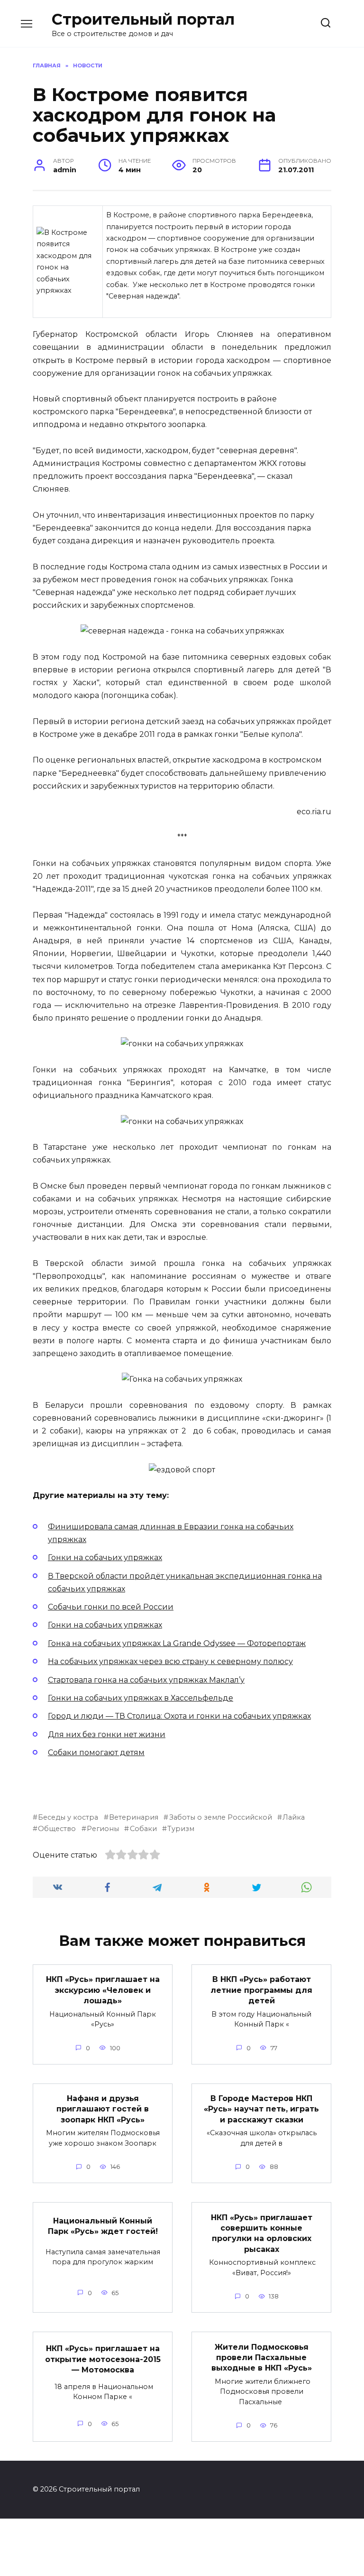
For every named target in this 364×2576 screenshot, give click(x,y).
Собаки (143, 1829)
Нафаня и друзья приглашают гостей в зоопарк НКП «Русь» (103, 2109)
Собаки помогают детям (96, 1753)
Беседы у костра (68, 1817)
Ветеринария (134, 1817)
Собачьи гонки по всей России (111, 1607)
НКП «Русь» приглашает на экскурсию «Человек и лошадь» (103, 1990)
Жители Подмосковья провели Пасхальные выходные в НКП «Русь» (262, 2357)
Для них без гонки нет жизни (107, 1734)
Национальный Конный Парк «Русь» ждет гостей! (103, 2226)
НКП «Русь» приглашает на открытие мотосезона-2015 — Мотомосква (103, 2359)
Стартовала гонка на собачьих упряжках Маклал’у (146, 1680)
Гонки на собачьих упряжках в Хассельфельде (141, 1698)
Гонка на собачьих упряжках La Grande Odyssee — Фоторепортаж (177, 1643)
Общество (57, 1829)
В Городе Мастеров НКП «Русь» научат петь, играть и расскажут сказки (261, 2109)
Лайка (294, 1817)
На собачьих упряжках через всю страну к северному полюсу (170, 1661)
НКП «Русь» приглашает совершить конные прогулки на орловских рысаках (262, 2233)
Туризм (181, 1829)
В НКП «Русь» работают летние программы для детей (261, 1990)
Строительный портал (143, 19)
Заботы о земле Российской (220, 1817)
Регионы (103, 1829)
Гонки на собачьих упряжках (105, 1558)
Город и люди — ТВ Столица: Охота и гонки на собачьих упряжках (179, 1716)
